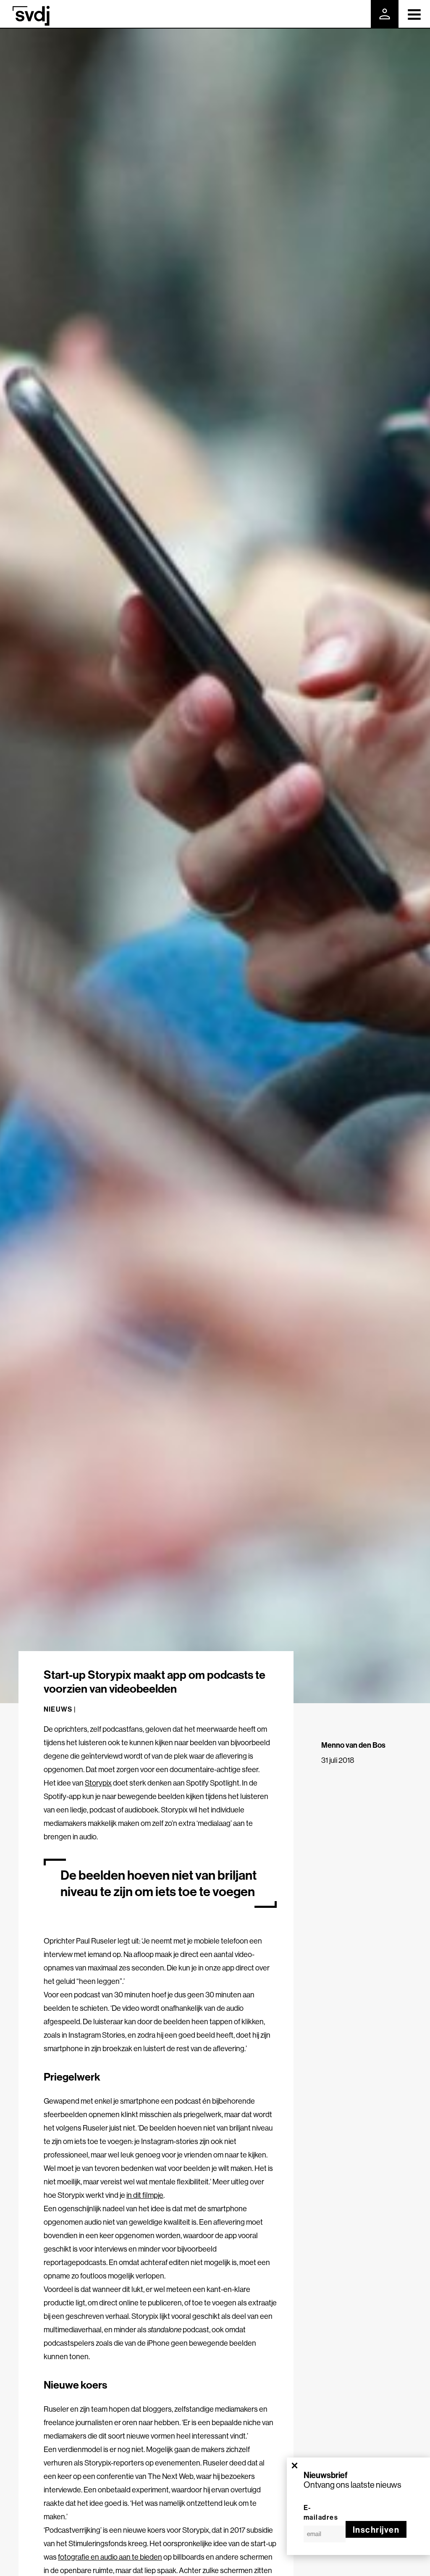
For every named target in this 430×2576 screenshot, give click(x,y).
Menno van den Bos (353, 1745)
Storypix (98, 1783)
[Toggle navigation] (414, 14)
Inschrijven (376, 2530)
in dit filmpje (145, 2195)
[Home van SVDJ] (31, 16)
